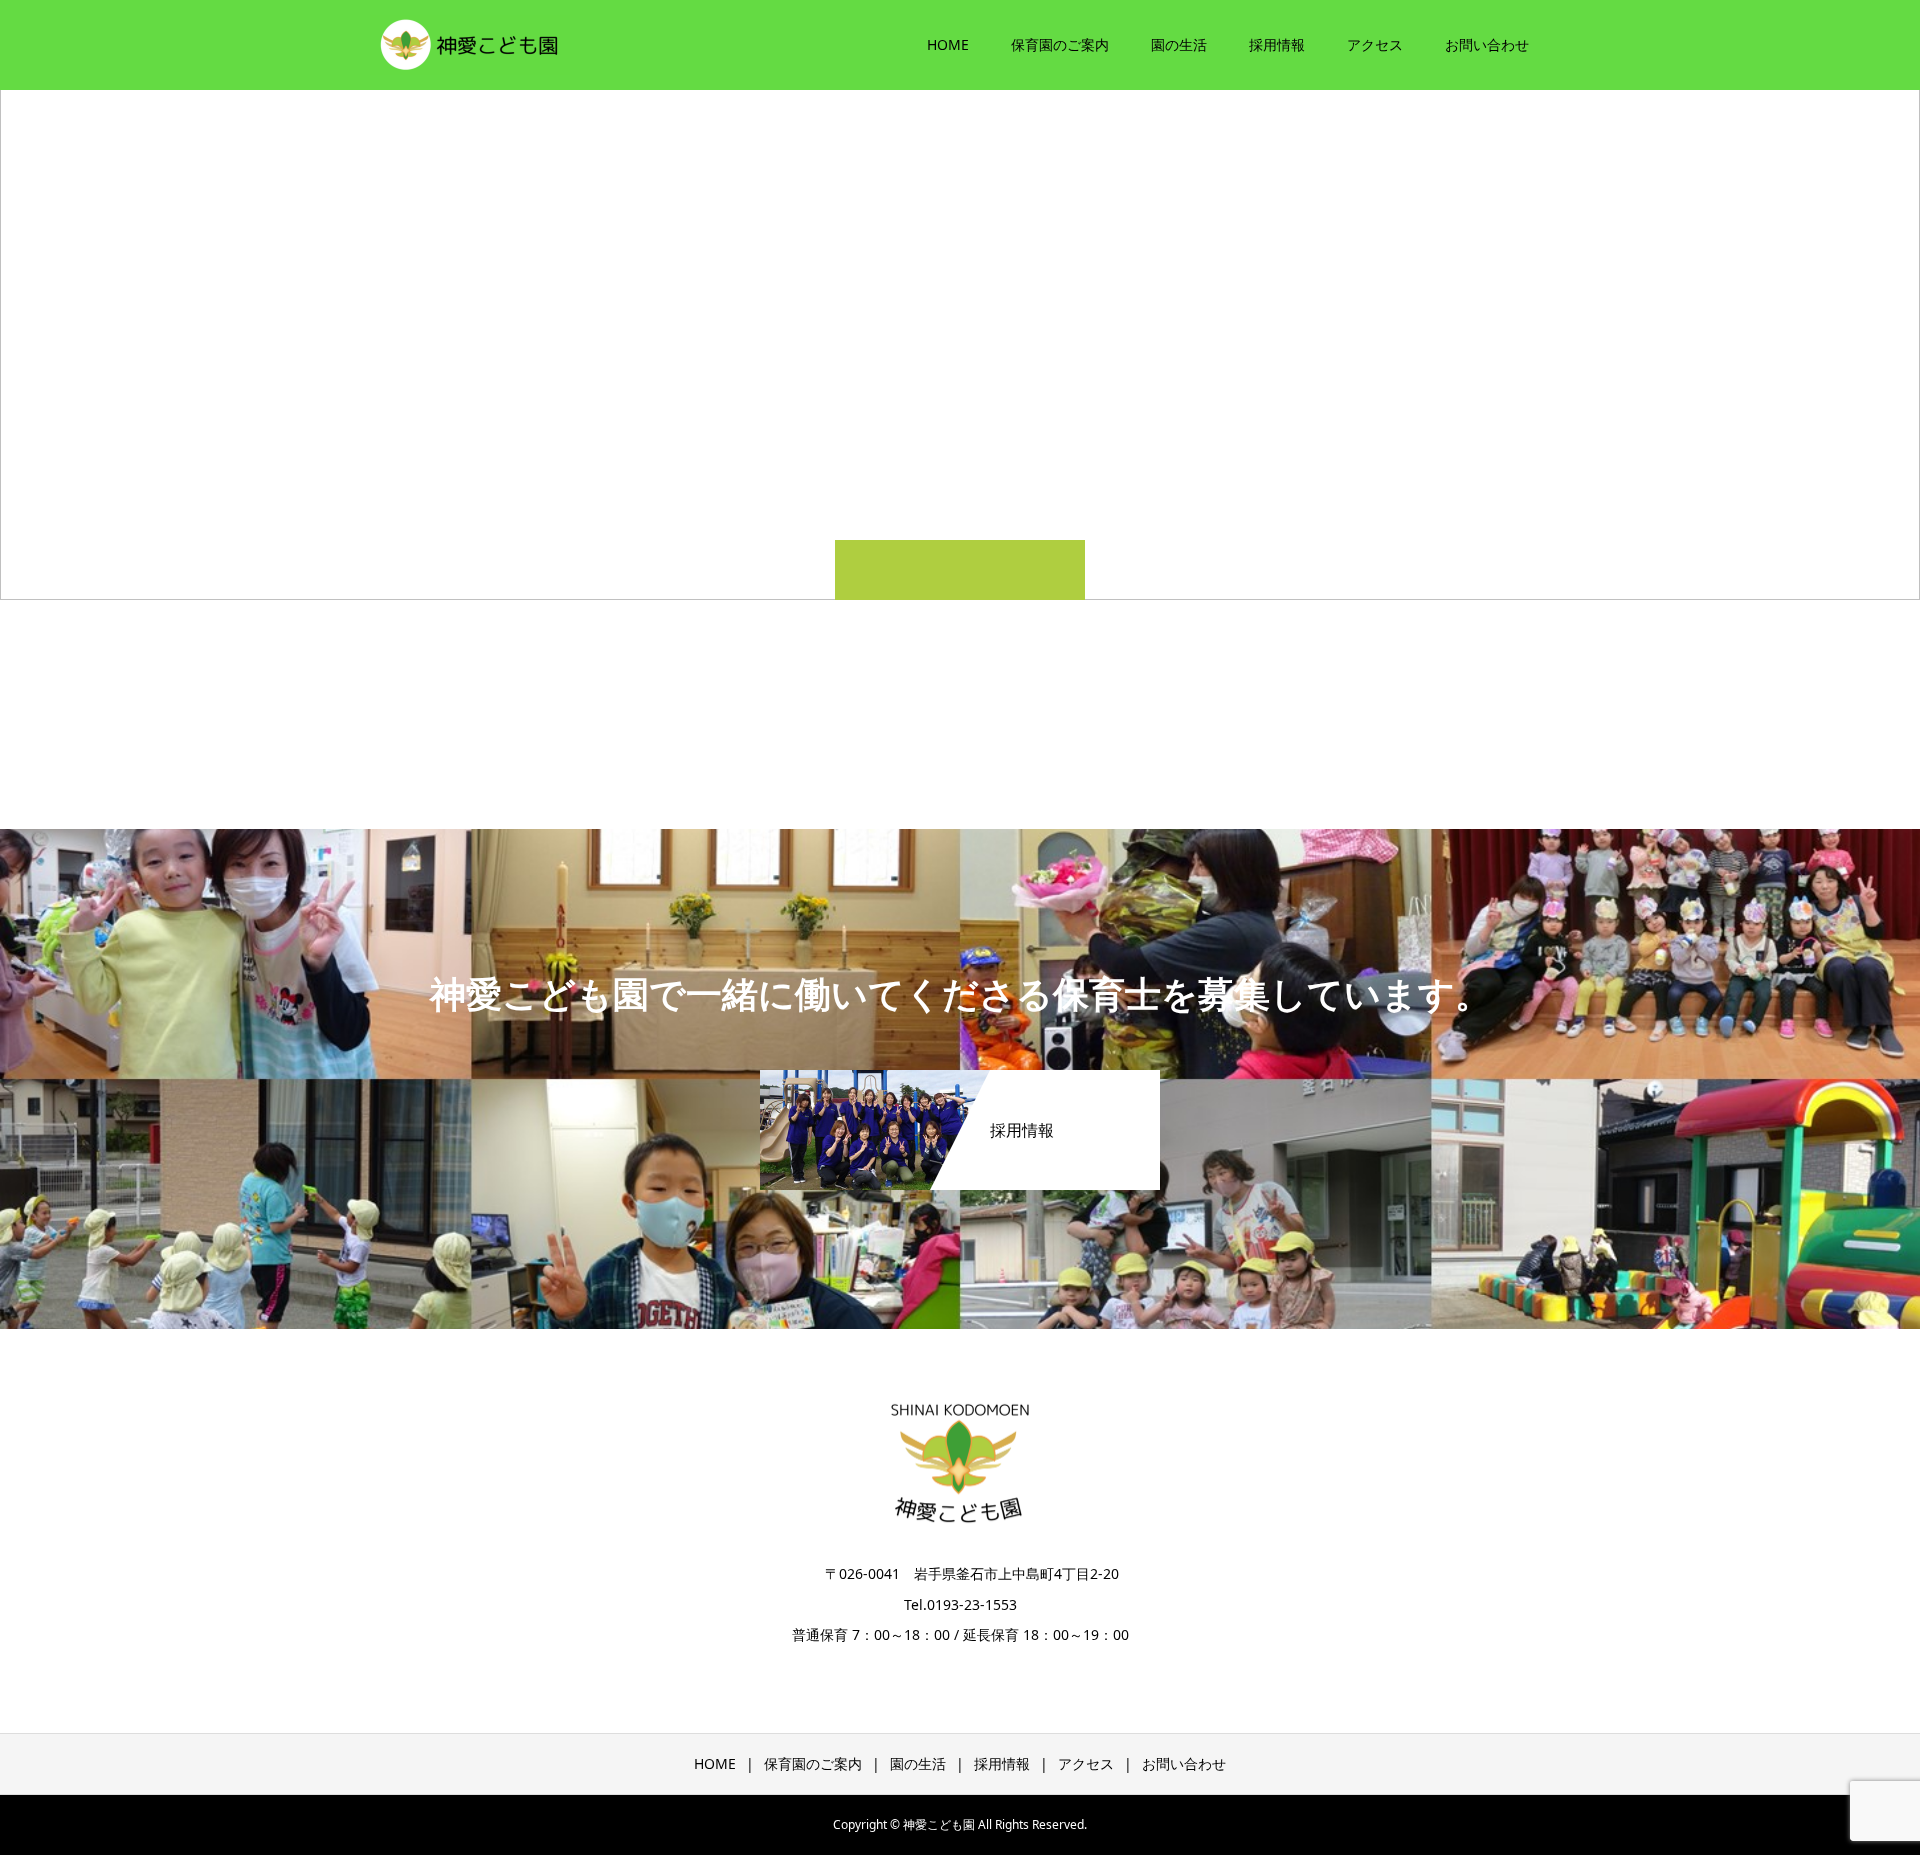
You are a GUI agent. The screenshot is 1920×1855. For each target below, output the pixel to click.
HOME (948, 44)
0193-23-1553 (972, 1604)
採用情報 (1277, 44)
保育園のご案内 (1060, 44)
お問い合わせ (1487, 44)
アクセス (1375, 44)
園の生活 (1179, 44)
